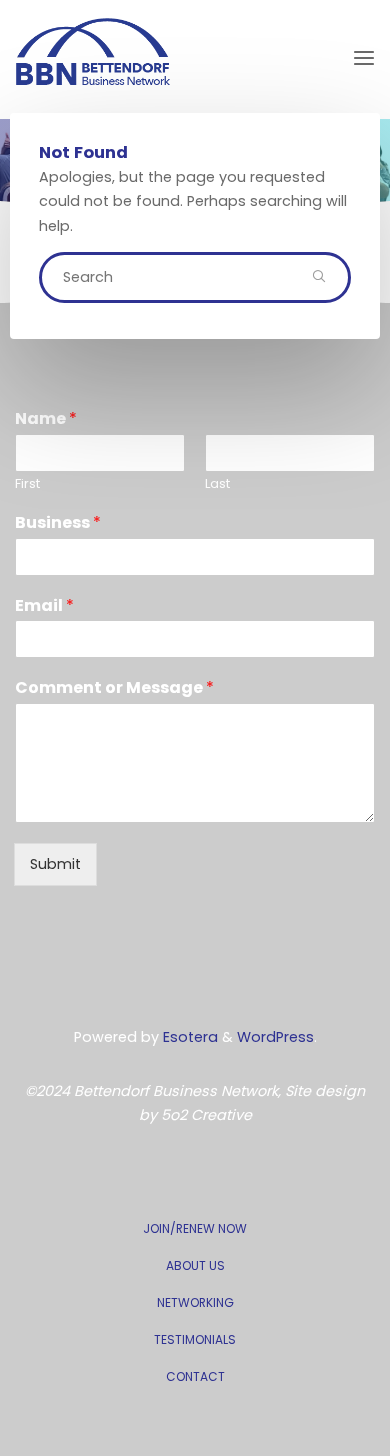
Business (58, 523)
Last (217, 484)
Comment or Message (114, 688)
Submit (55, 864)
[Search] (319, 277)
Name (46, 419)
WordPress (275, 1037)
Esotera (188, 1037)
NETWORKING (195, 1302)
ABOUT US (195, 1265)
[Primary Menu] (364, 58)
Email (44, 606)
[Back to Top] (195, 1218)
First (27, 484)
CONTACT (195, 1376)
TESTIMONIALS (195, 1339)
